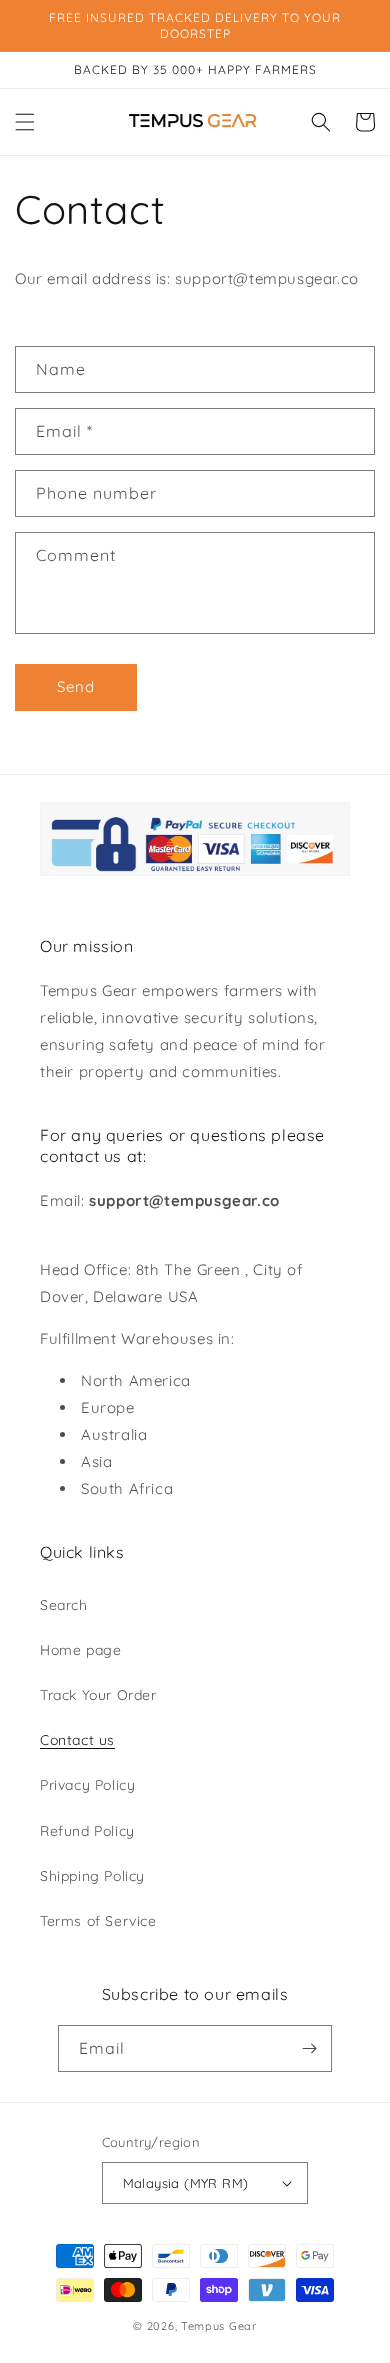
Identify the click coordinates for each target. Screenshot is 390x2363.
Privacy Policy (87, 1785)
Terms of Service (98, 1921)
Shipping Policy (92, 1876)
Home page (80, 1650)
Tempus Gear (219, 2326)
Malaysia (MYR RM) (186, 2183)
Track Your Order (98, 1695)
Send (76, 686)
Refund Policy (87, 1831)
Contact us (77, 1740)
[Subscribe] (309, 2048)
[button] (25, 122)
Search (64, 1605)
